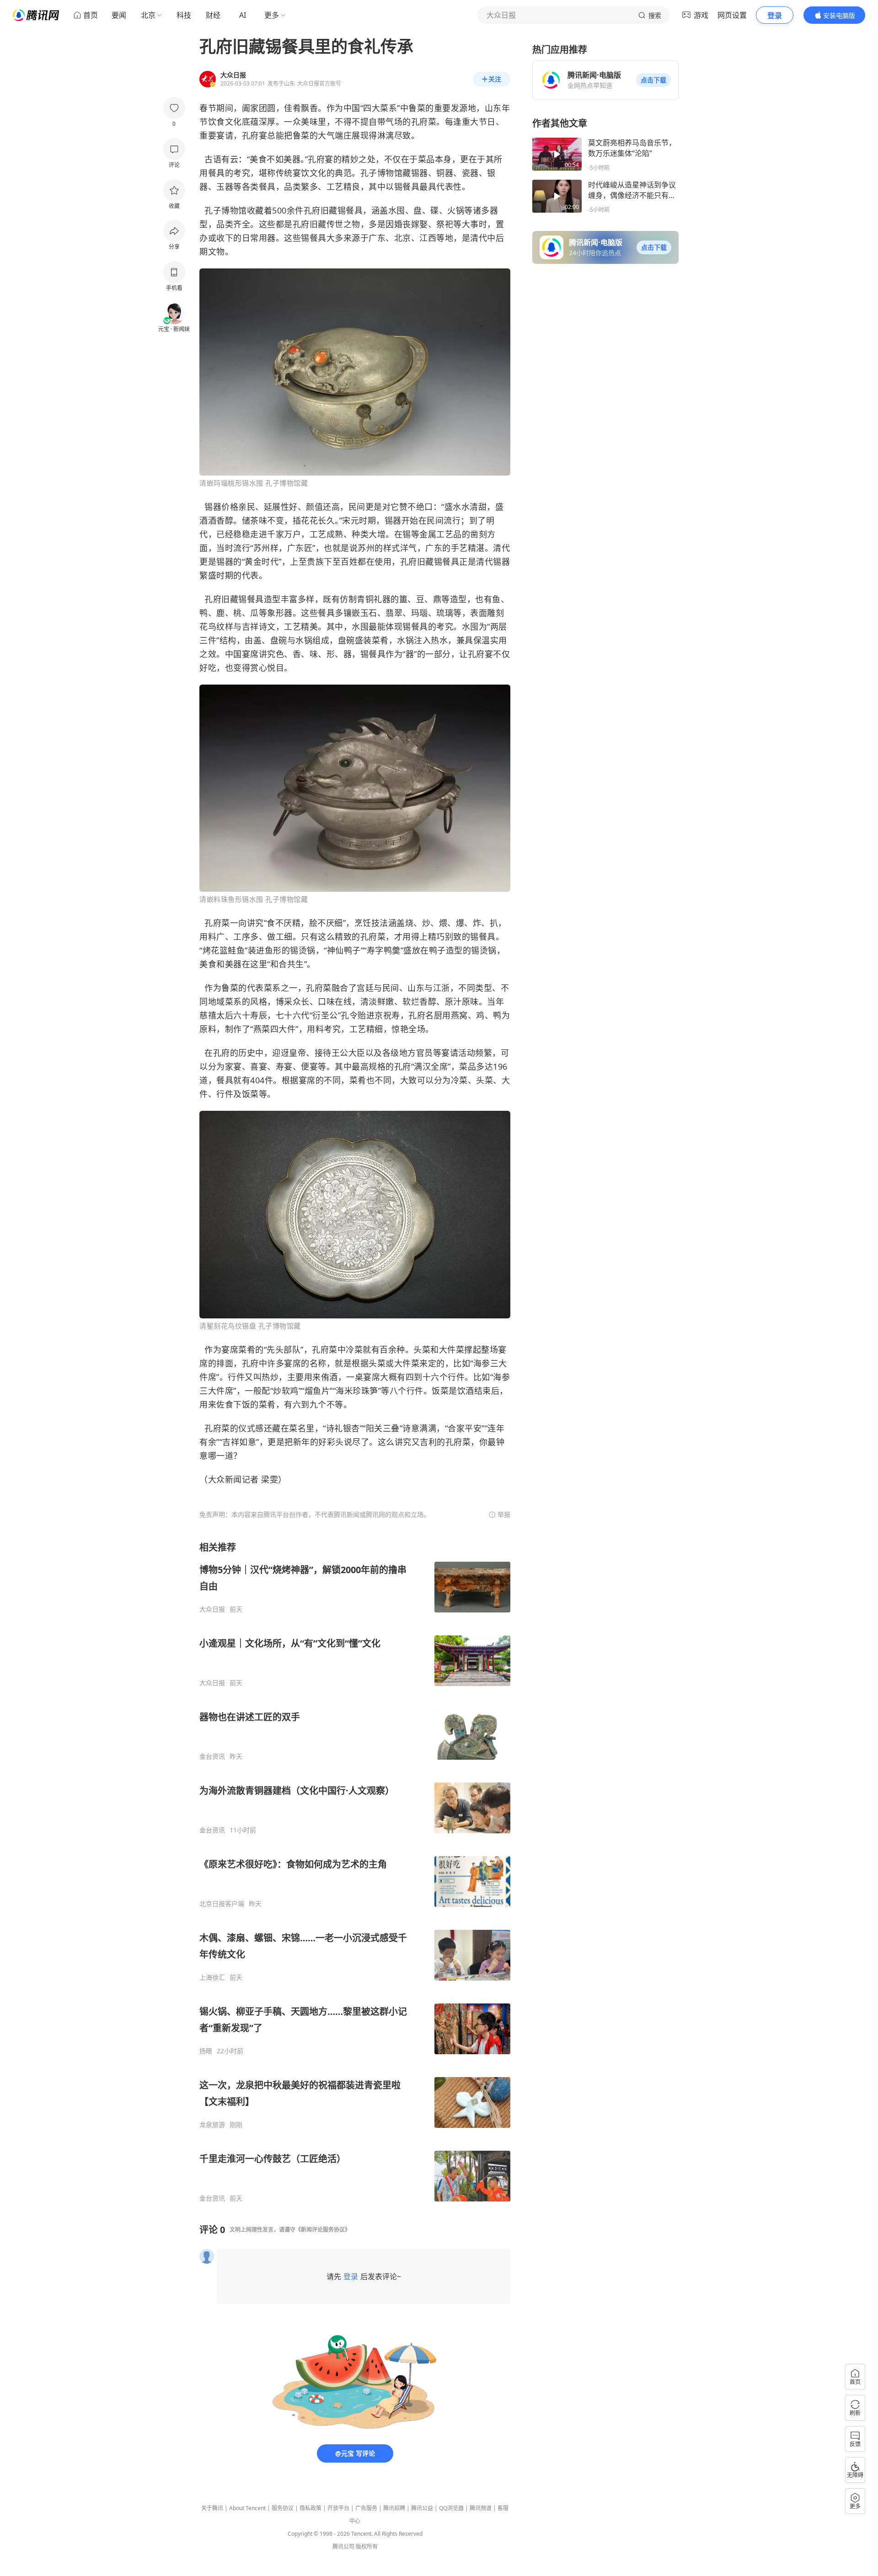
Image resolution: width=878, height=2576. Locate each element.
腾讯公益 (422, 2508)
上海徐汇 (212, 1977)
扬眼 (206, 2051)
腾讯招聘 (394, 2508)
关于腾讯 (212, 2508)
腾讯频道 (481, 2508)
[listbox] (355, 1872)
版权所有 (367, 2547)
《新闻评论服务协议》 (323, 2230)
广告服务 (366, 2508)
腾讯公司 (343, 2547)
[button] (653, 80)
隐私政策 (311, 2508)
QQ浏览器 (451, 2508)
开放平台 (338, 2508)
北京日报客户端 (222, 1904)
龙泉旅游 (212, 2125)
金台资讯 (212, 1757)
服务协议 (283, 2508)
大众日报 (212, 1609)
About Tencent (247, 2508)
